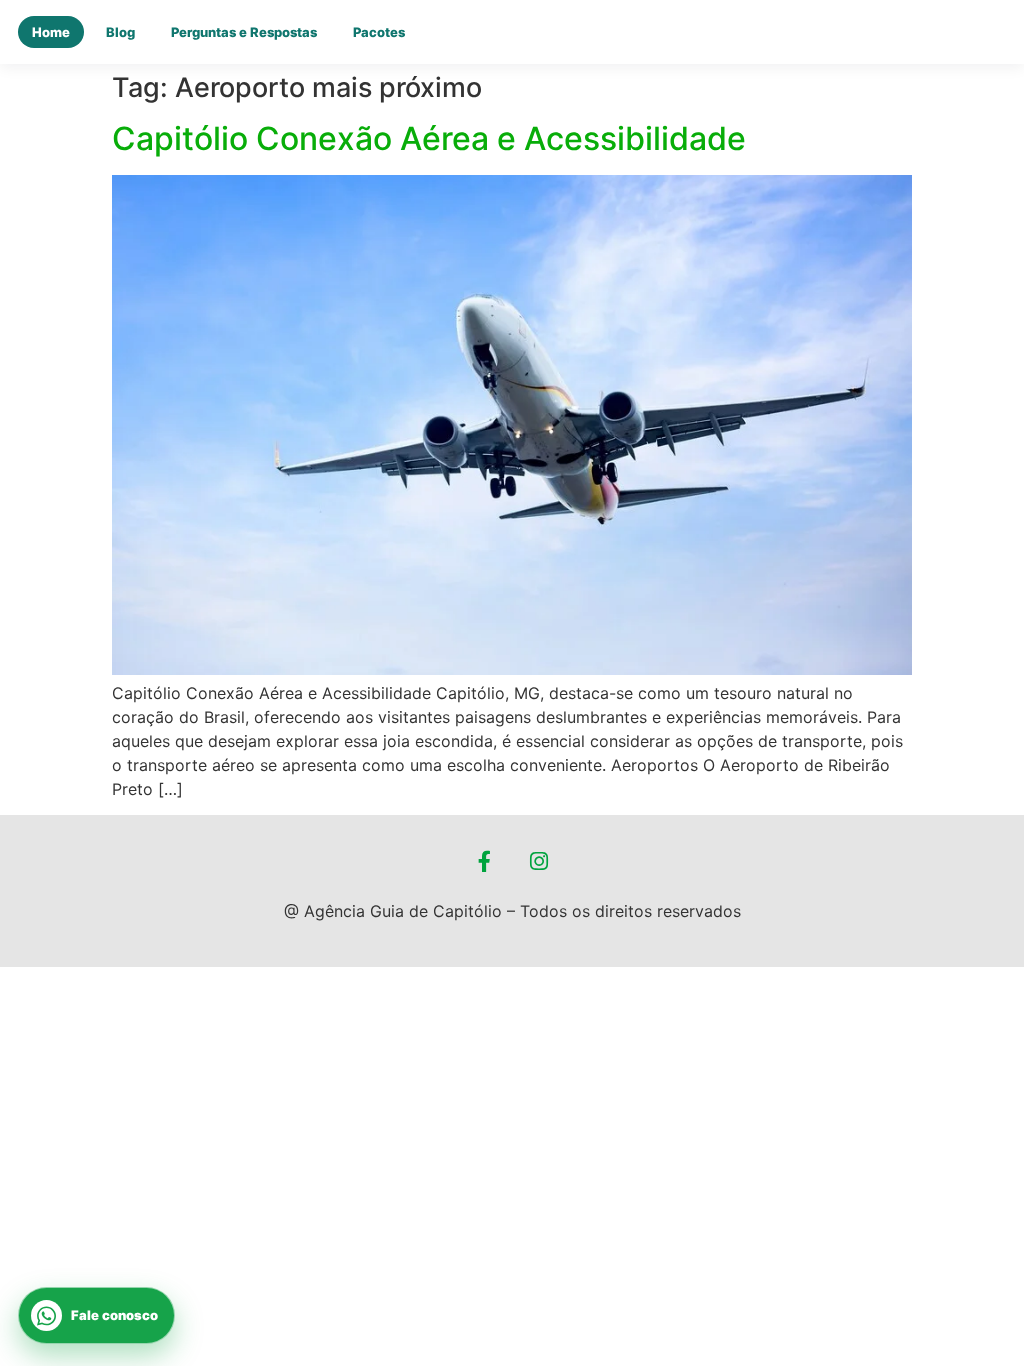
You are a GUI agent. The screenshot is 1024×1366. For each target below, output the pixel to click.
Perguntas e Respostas (244, 32)
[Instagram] (540, 862)
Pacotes (379, 32)
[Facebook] (485, 862)
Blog (120, 32)
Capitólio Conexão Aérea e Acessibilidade (429, 138)
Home (51, 32)
